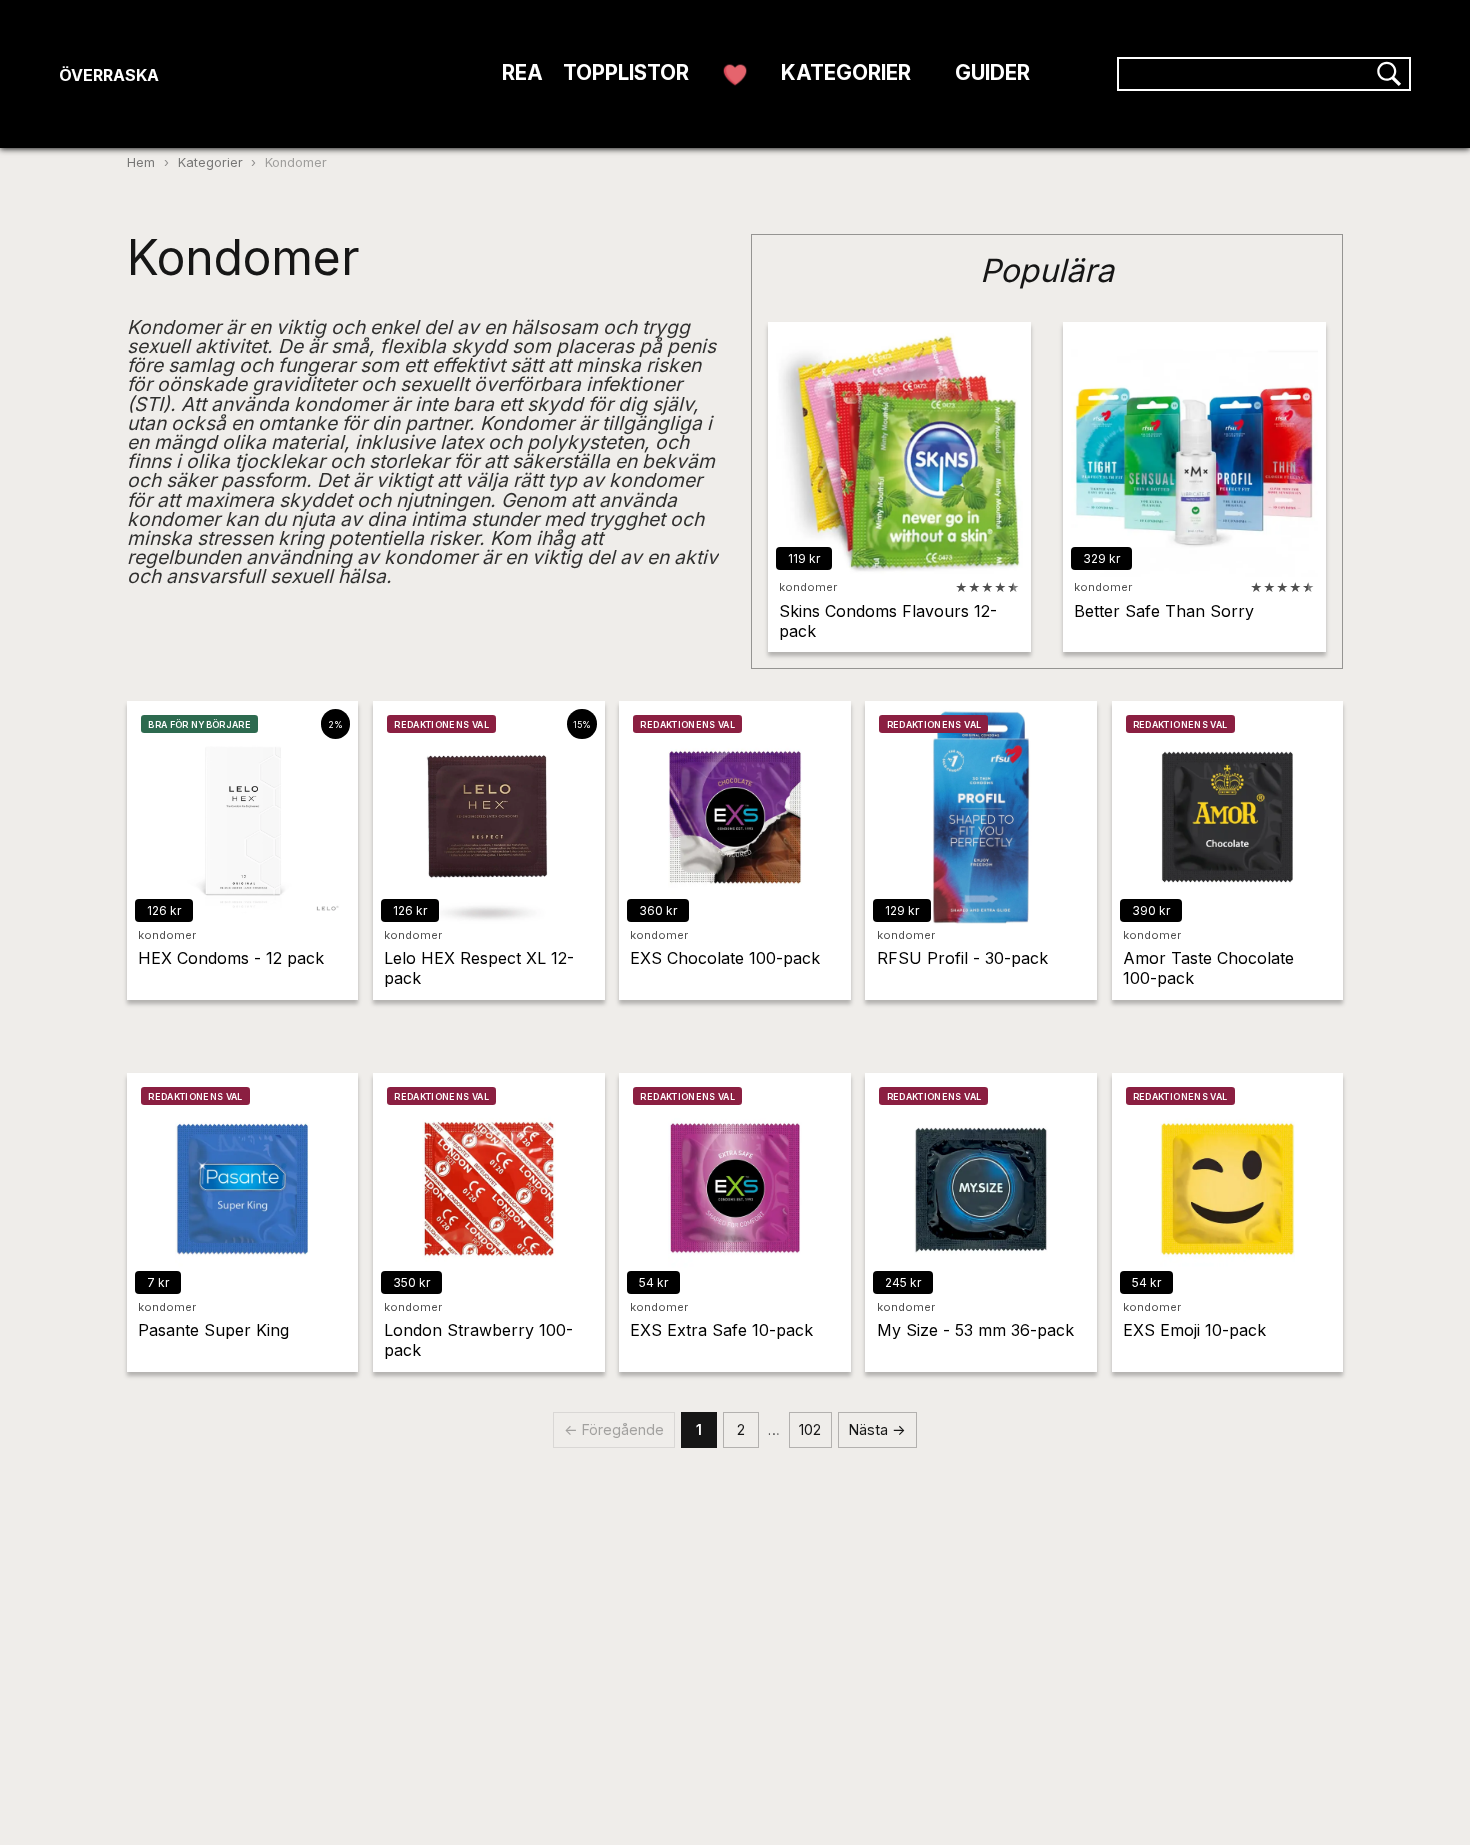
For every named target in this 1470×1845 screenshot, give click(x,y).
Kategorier (210, 162)
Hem (141, 162)
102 (810, 1429)
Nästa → (877, 1429)
